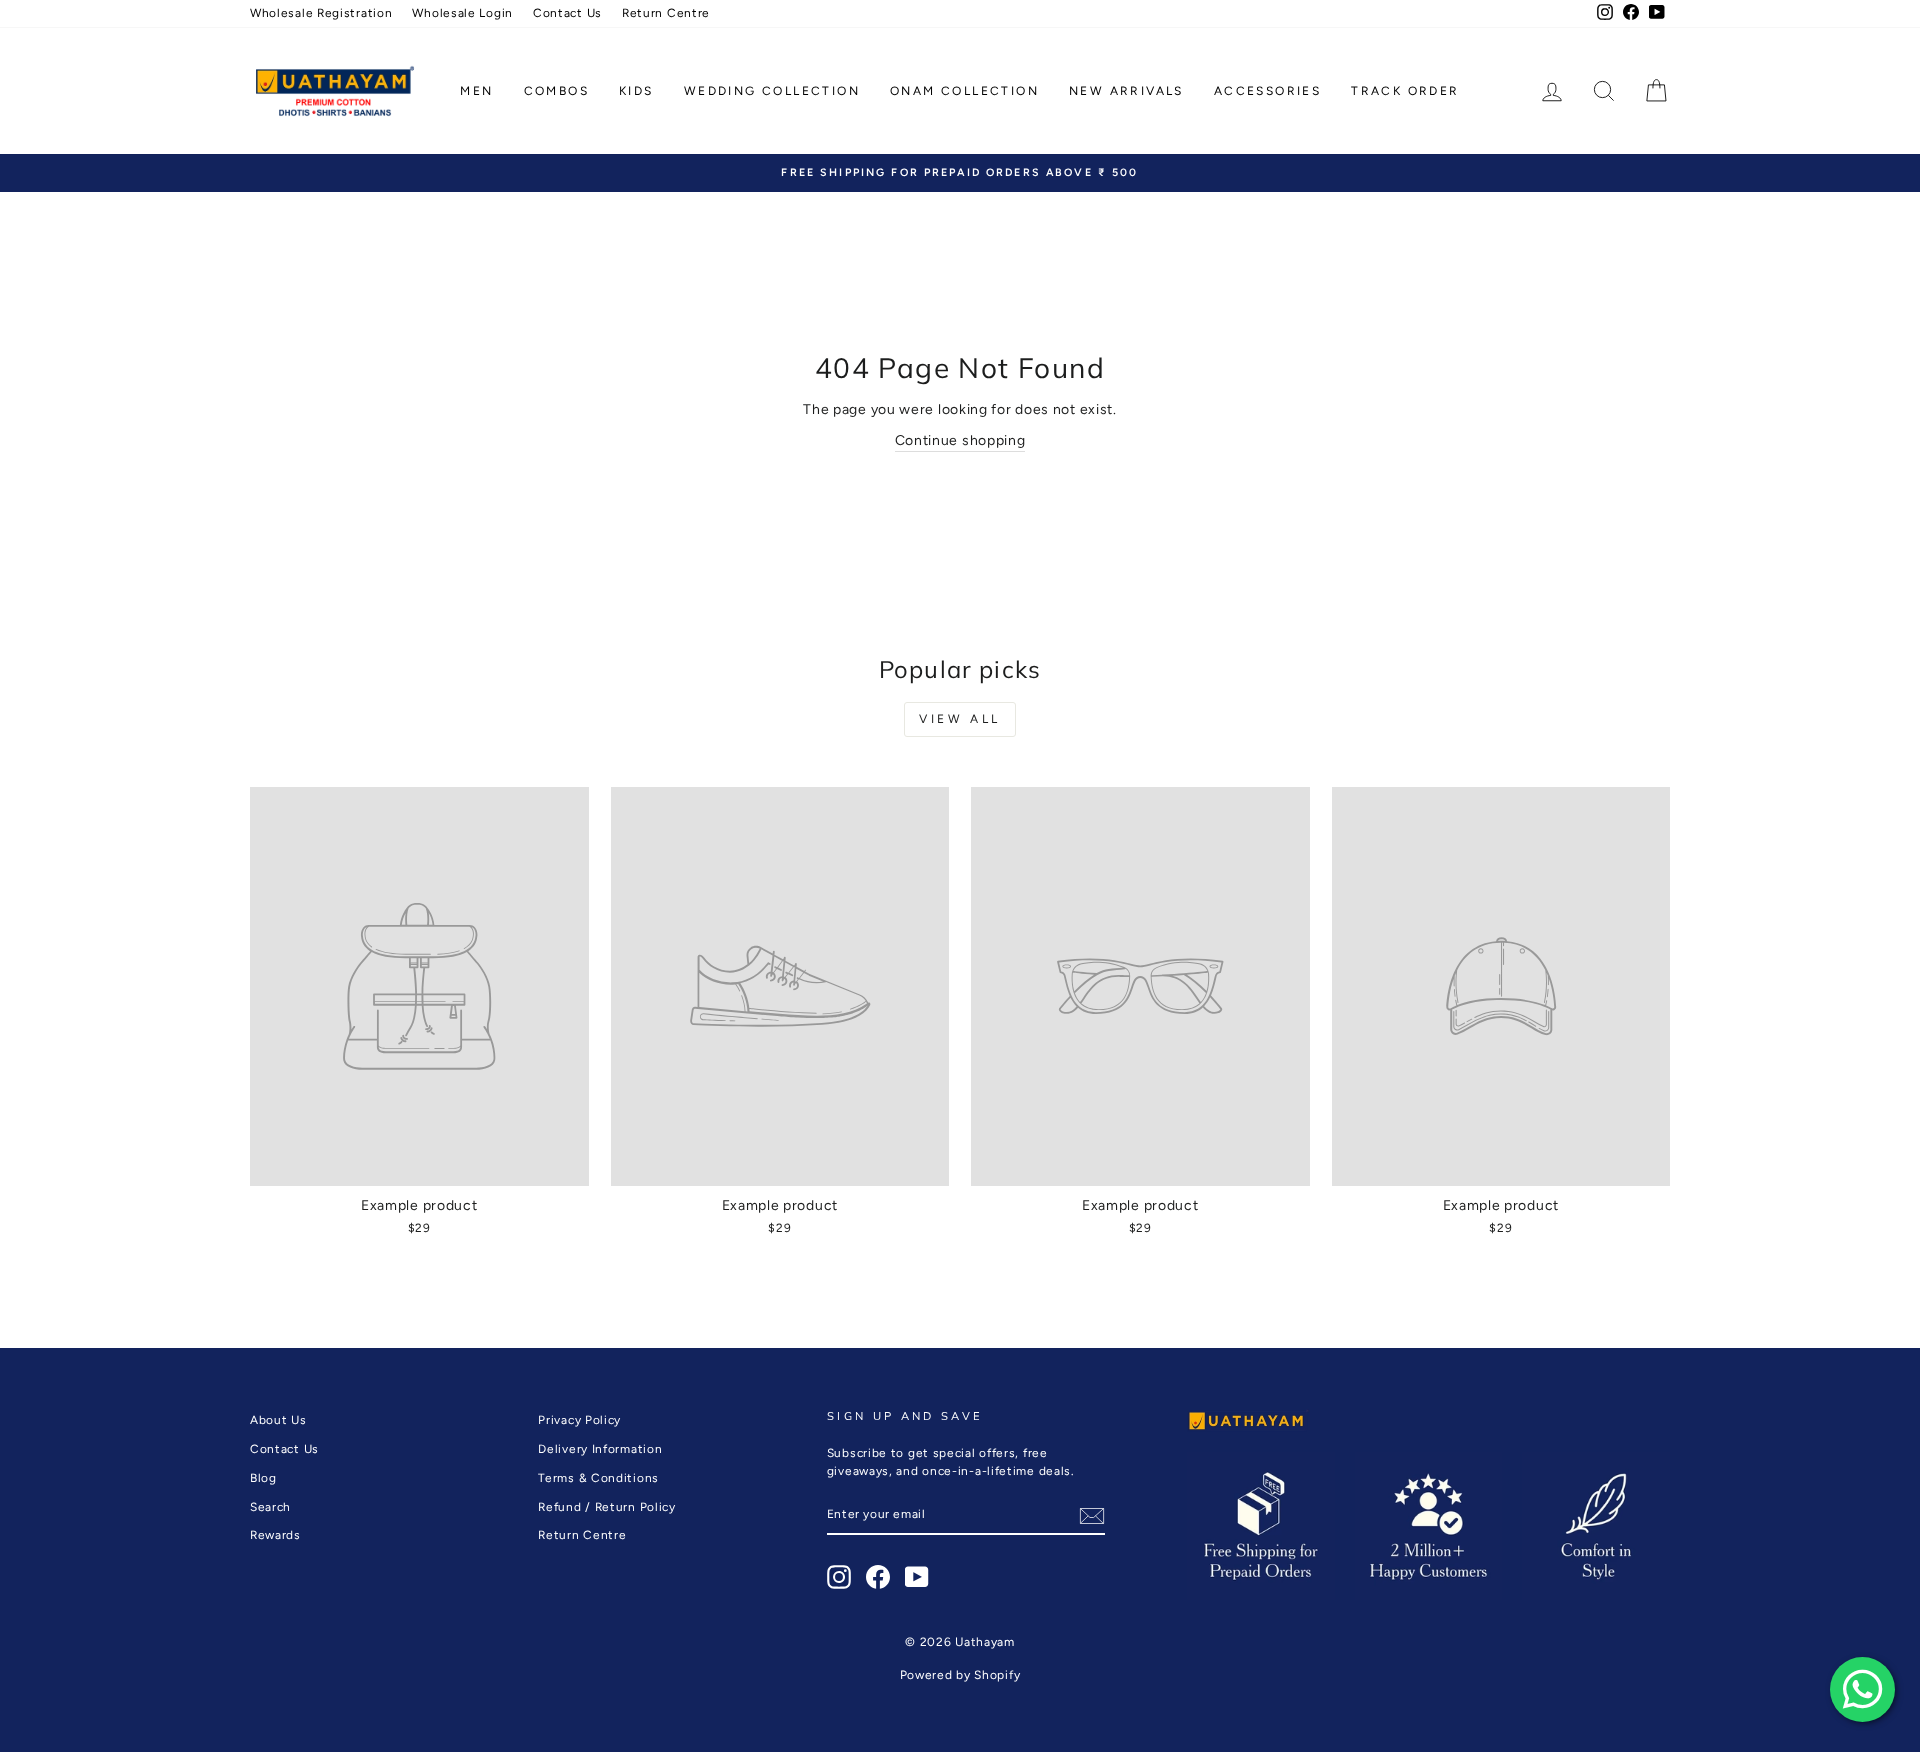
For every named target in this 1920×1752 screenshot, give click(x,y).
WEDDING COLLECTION (772, 91)
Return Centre (666, 13)
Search (270, 1507)
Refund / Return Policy (606, 1507)
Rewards (275, 1535)
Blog (263, 1478)
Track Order (1405, 91)
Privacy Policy (579, 1420)
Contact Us (567, 13)
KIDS (636, 91)
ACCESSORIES (1267, 91)
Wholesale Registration (321, 13)
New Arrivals (1126, 91)
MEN (476, 91)
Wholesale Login (462, 13)
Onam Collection (964, 91)
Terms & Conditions (598, 1478)
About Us (278, 1420)
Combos (556, 91)
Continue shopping (960, 440)
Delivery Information (600, 1449)
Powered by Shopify (960, 1675)
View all (960, 719)
